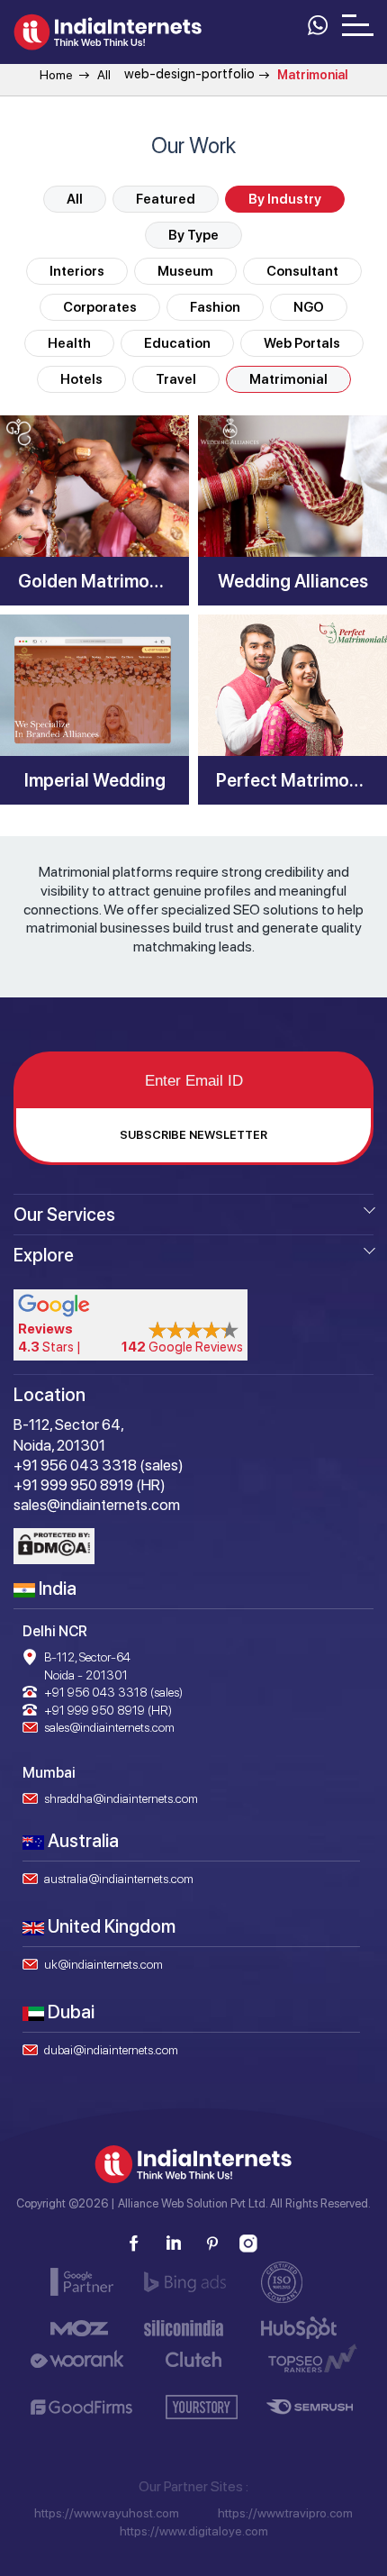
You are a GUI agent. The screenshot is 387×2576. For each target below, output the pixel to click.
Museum (185, 271)
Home (56, 75)
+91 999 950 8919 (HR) (108, 1710)
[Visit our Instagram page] (249, 2244)
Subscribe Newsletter (193, 1135)
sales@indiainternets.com (109, 1727)
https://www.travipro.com (285, 2513)
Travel (176, 379)
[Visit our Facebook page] (134, 2244)
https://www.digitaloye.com (194, 2531)
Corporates (100, 307)
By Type (193, 235)
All (104, 75)
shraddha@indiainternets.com (121, 1798)
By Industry (285, 199)
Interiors (77, 271)
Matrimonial (288, 379)
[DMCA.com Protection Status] (54, 1546)
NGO (309, 307)
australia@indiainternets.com (119, 1879)
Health (69, 343)
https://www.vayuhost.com (107, 2513)
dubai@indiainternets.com (111, 2050)
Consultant (302, 271)
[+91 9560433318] (317, 23)
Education (177, 343)
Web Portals (302, 343)
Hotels (81, 379)
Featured (166, 199)
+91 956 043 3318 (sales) (113, 1692)
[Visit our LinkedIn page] (173, 2244)
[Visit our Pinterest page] (211, 2244)
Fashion (215, 307)
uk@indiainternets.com (103, 1964)
